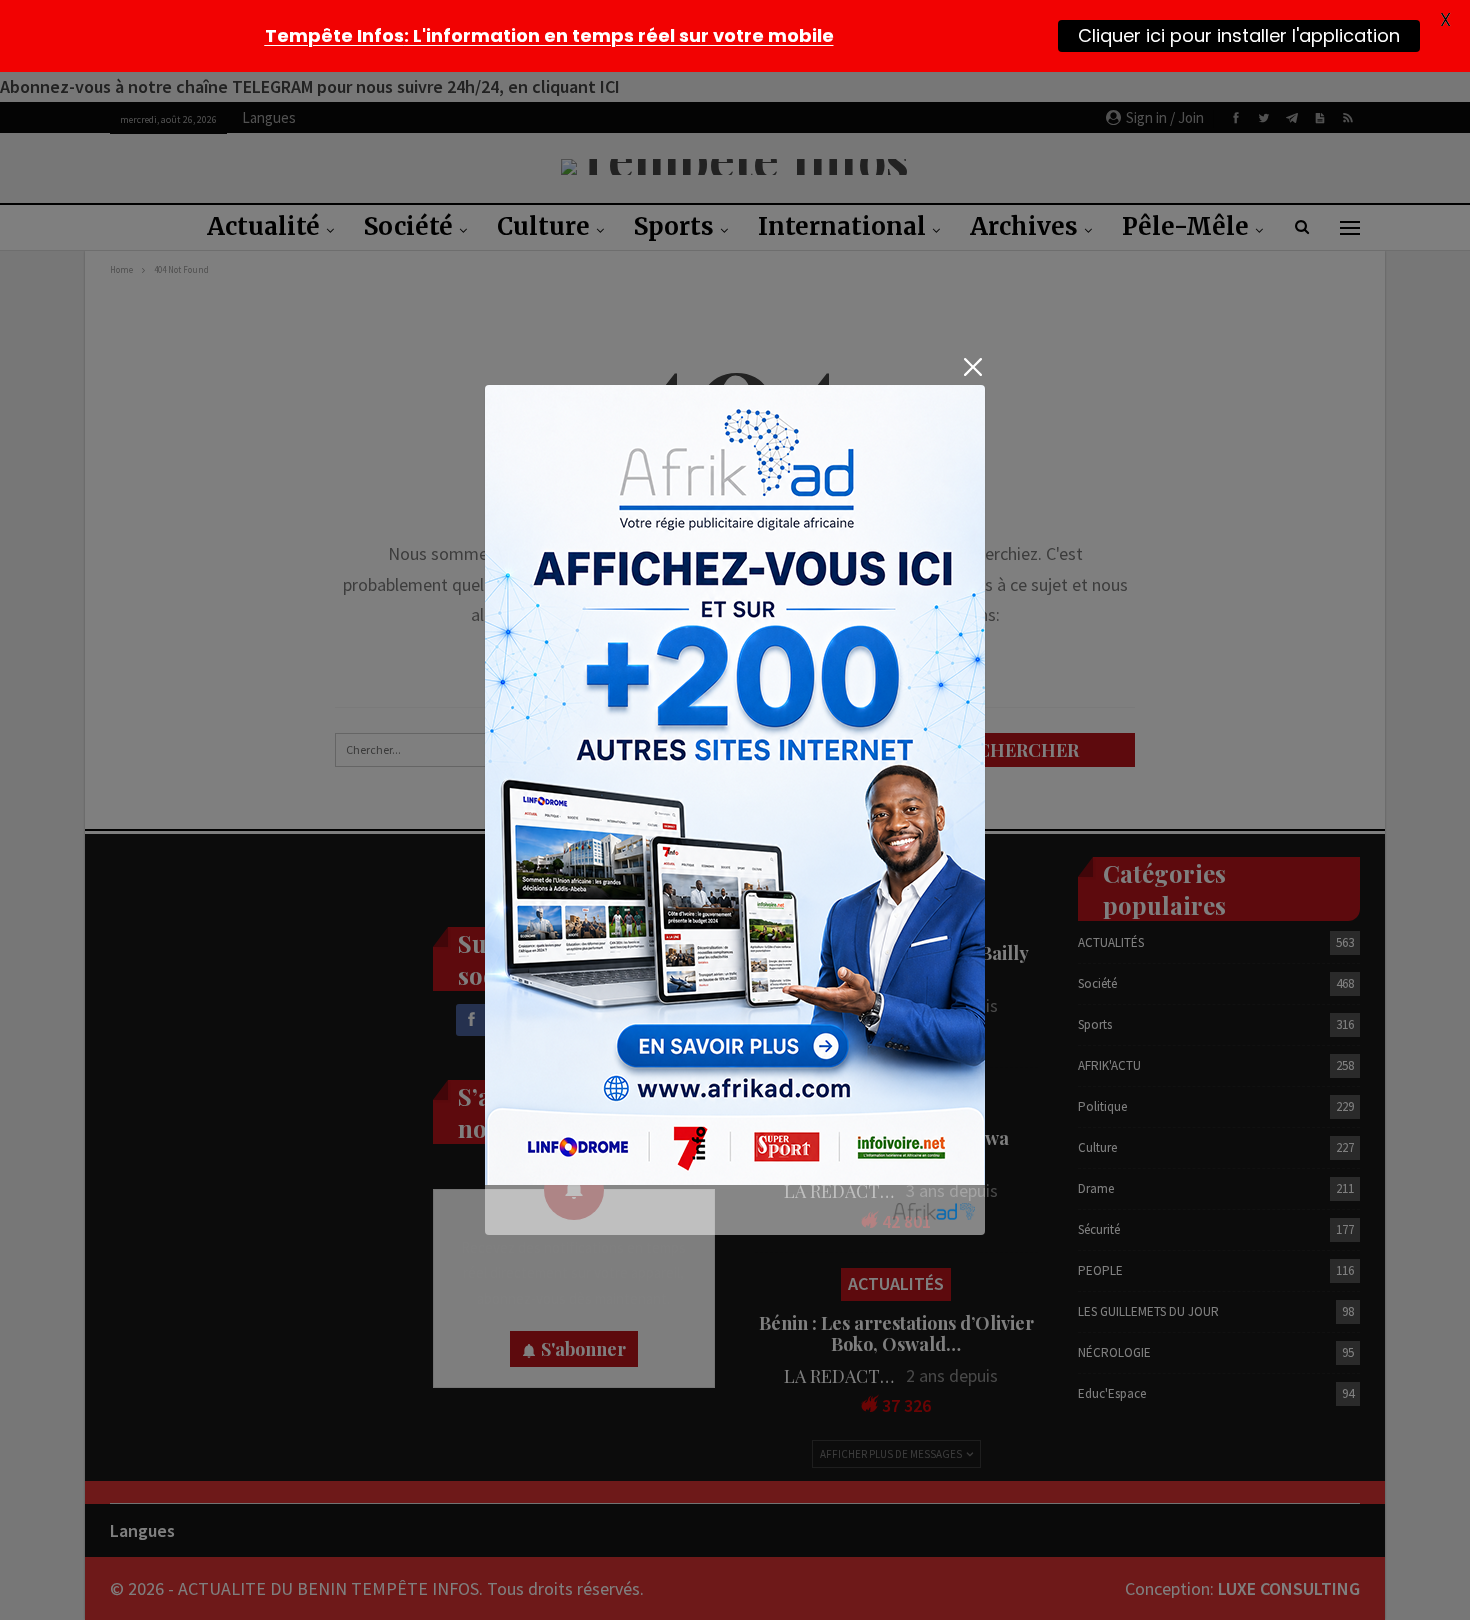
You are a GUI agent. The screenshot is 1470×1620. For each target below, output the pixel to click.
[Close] (972, 367)
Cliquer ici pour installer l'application (1239, 35)
